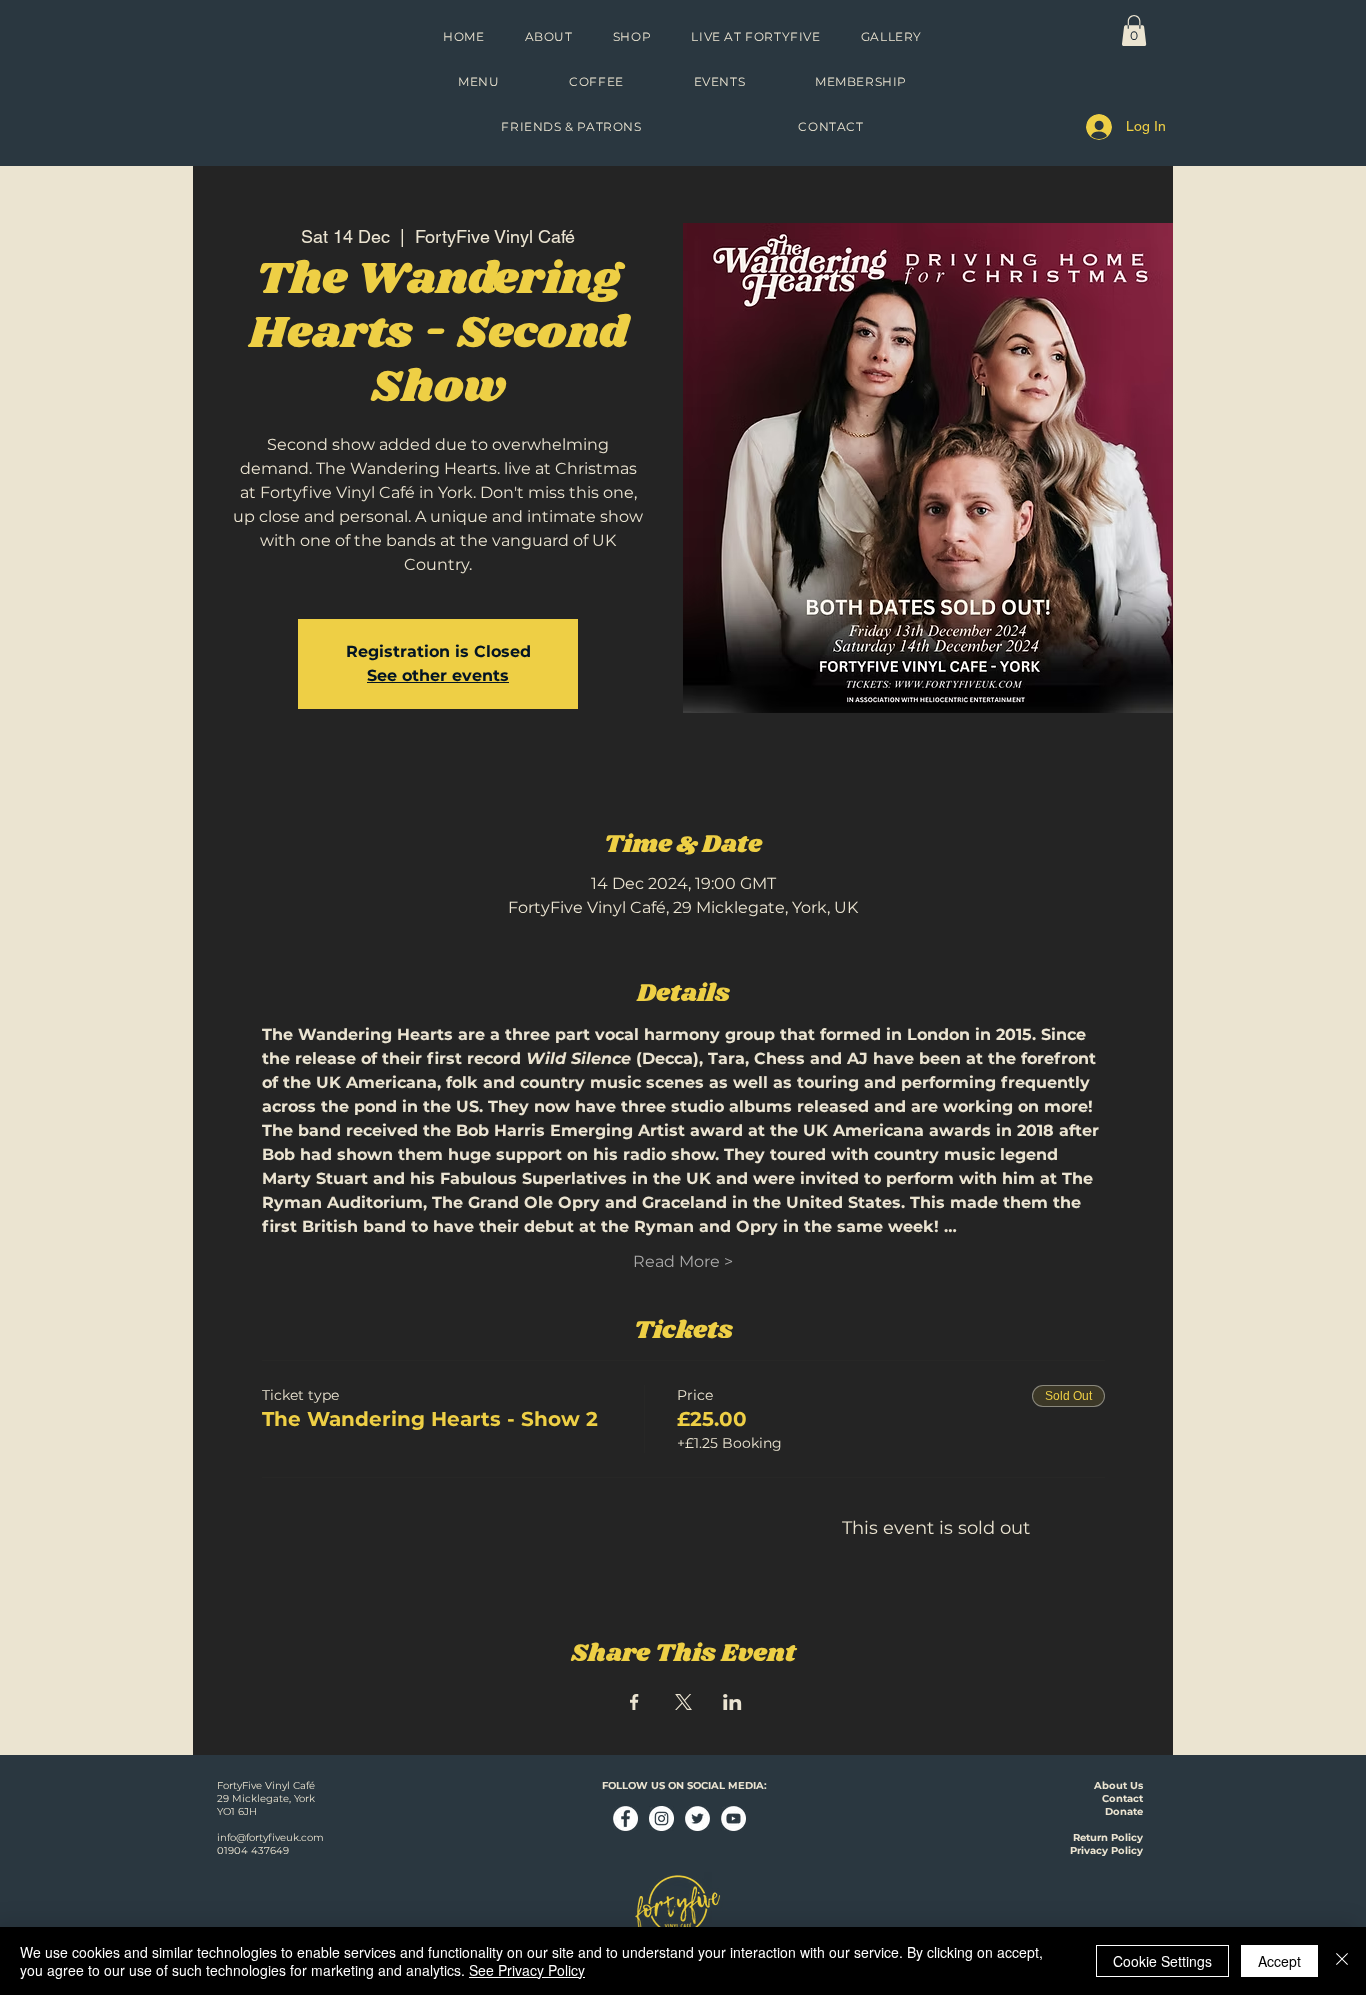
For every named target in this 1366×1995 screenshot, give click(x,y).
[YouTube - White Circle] (733, 1818)
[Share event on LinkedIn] (732, 1702)
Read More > (683, 1261)
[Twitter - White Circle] (697, 1818)
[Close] (1342, 1961)
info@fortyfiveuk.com (270, 1837)
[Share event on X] (683, 1702)
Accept (1279, 1961)
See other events (438, 675)
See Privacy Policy (527, 1970)
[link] (1134, 30)
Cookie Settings (1162, 1961)
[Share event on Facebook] (634, 1702)
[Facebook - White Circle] (625, 1818)
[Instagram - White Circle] (661, 1818)
